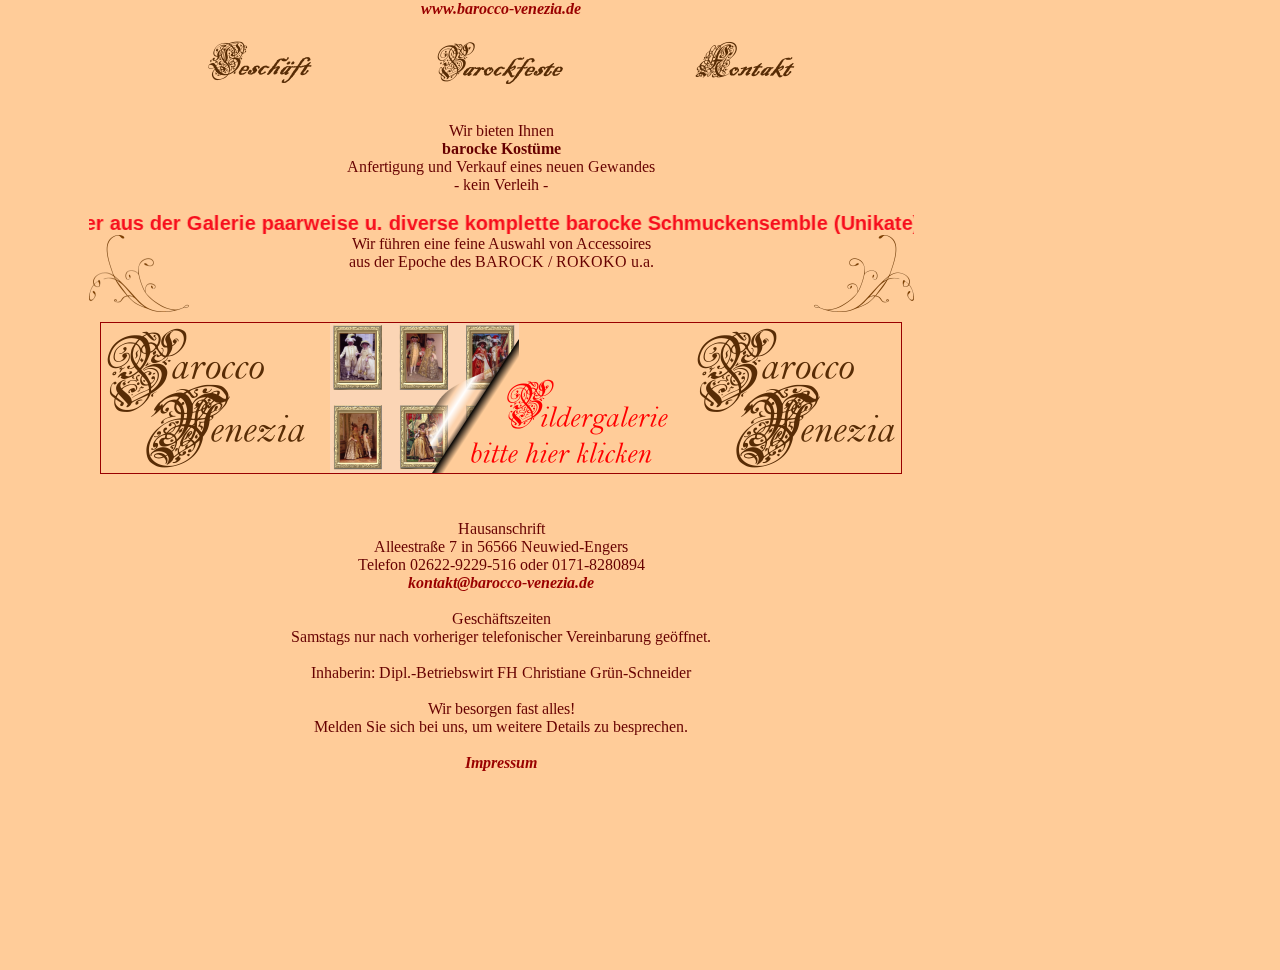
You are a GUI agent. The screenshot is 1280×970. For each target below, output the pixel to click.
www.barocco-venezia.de (501, 8)
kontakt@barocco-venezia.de (501, 582)
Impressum (501, 762)
